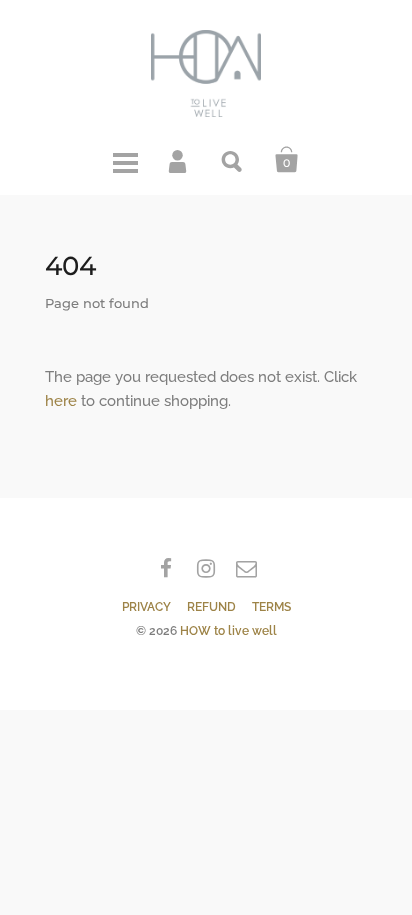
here (61, 401)
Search (233, 160)
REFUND (211, 607)
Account (179, 160)
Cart (287, 160)
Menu (125, 160)
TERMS (271, 607)
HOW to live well (228, 631)
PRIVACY (146, 607)
